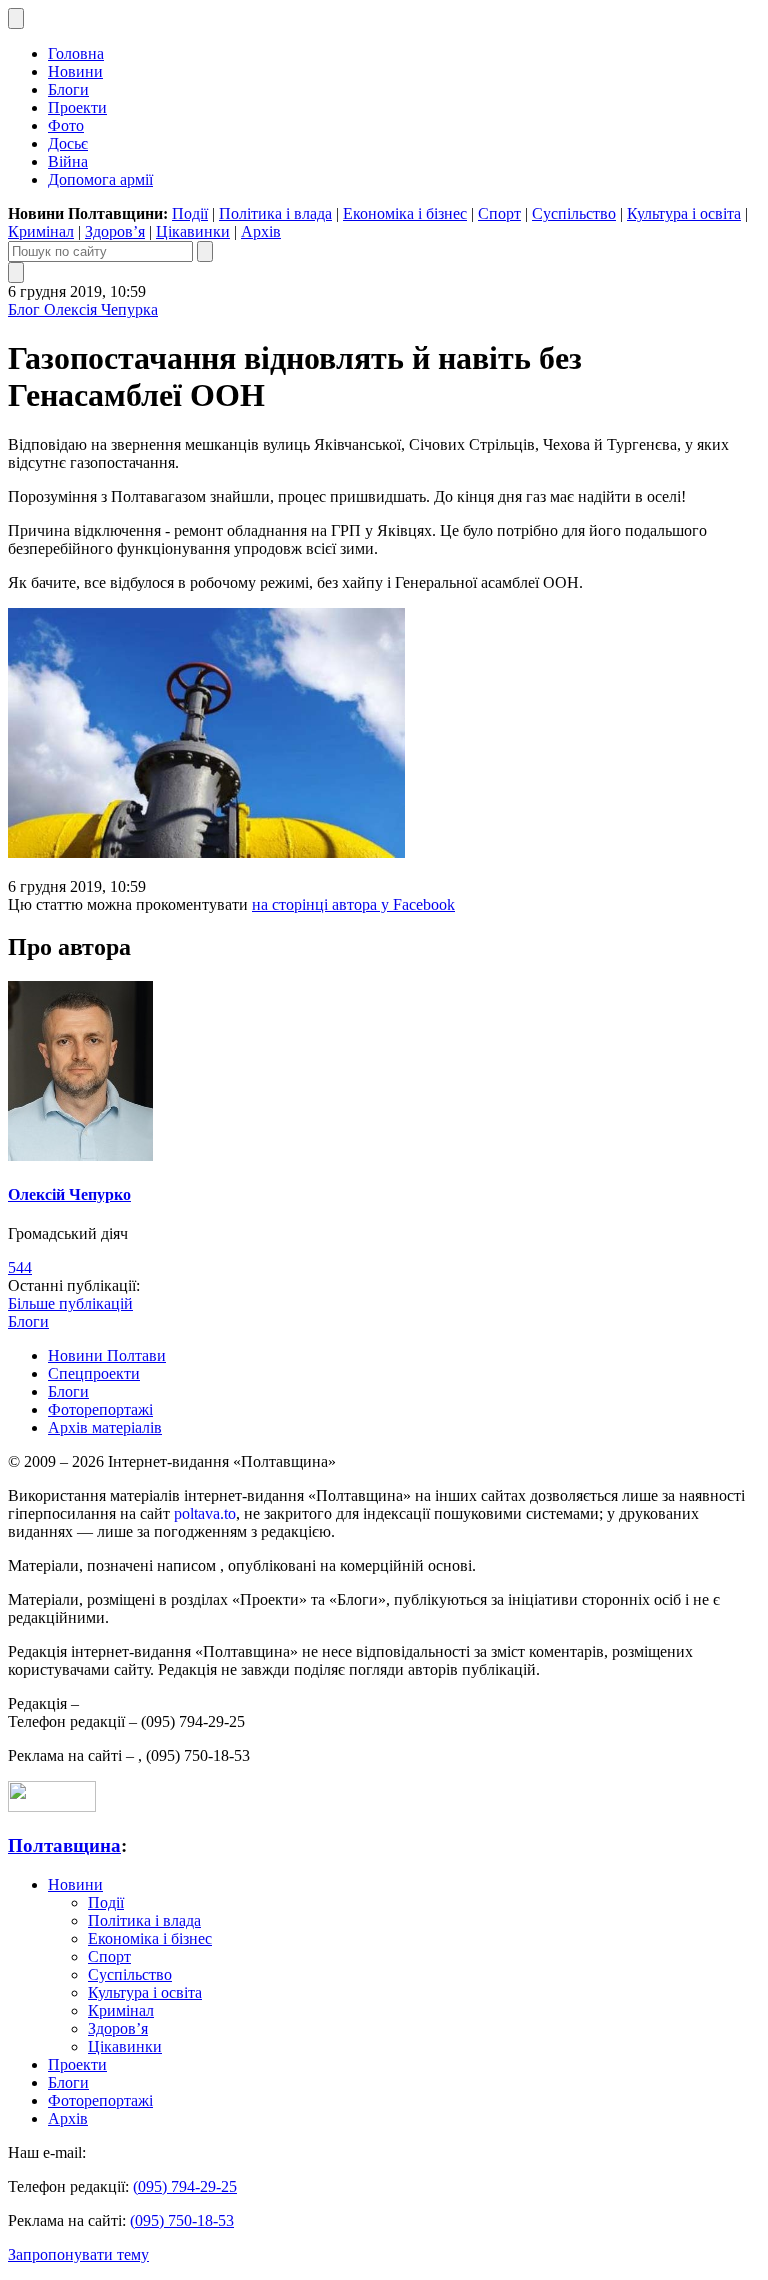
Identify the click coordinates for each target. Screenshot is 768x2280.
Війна (68, 161)
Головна (76, 53)
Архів (261, 231)
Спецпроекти (94, 1373)
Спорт (499, 213)
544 (20, 1267)
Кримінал (41, 231)
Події (190, 213)
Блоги (68, 89)
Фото (66, 125)
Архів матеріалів (105, 1427)
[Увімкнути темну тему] (16, 18)
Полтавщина (64, 1845)
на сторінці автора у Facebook (353, 904)
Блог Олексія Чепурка (83, 309)
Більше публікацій (70, 1303)
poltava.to (205, 1513)
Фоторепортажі (100, 1409)
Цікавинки (193, 231)
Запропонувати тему (78, 2254)
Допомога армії (100, 179)
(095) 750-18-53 (182, 2220)
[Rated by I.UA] (52, 1806)
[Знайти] (205, 251)
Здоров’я (115, 231)
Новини (75, 71)
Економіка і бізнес (405, 213)
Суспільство (574, 213)
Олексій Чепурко (69, 1194)
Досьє (68, 143)
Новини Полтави (107, 1355)
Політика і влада (275, 213)
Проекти (77, 107)
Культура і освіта (684, 213)
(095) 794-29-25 (185, 2186)
